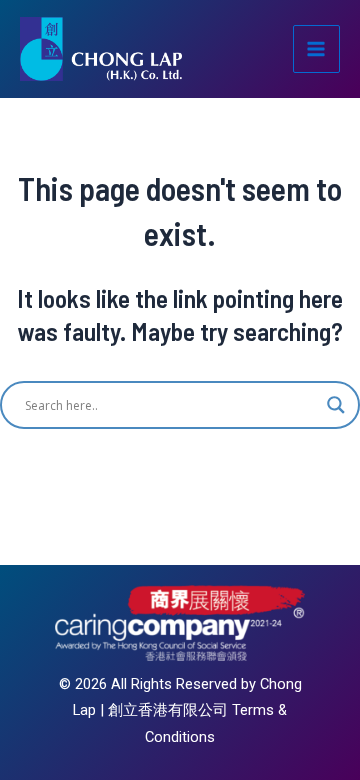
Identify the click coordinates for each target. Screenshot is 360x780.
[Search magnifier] (336, 405)
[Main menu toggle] (317, 49)
